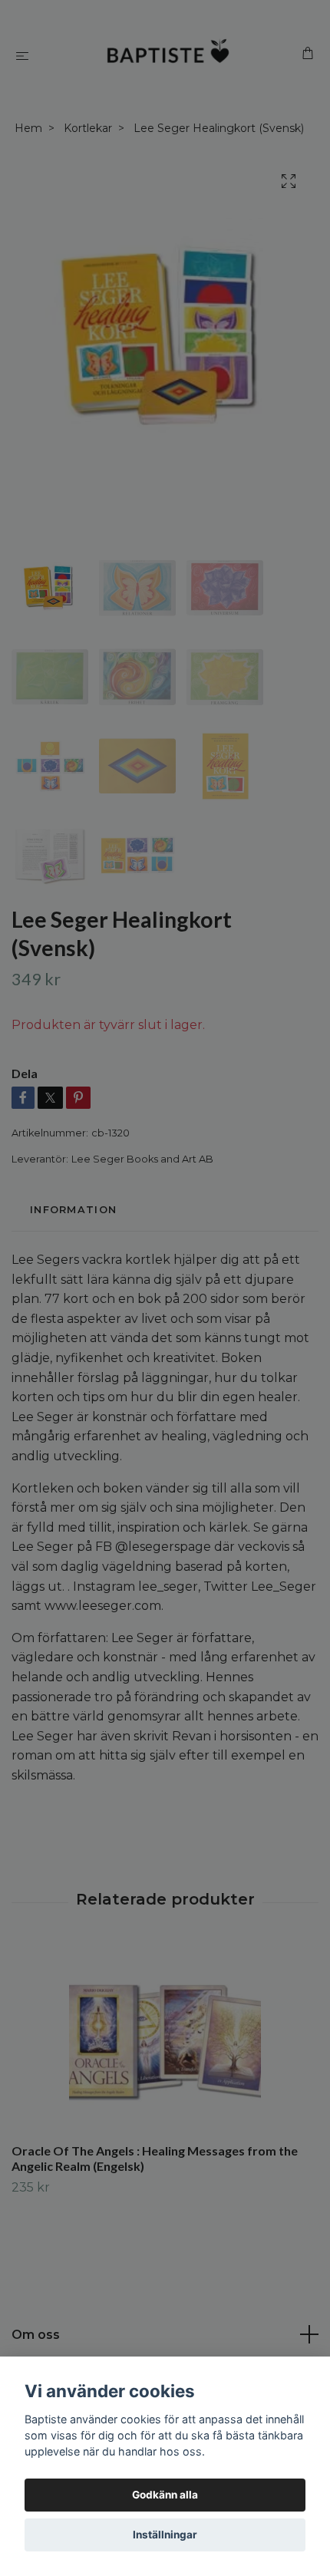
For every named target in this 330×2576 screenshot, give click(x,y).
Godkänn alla (165, 2495)
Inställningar (165, 2535)
